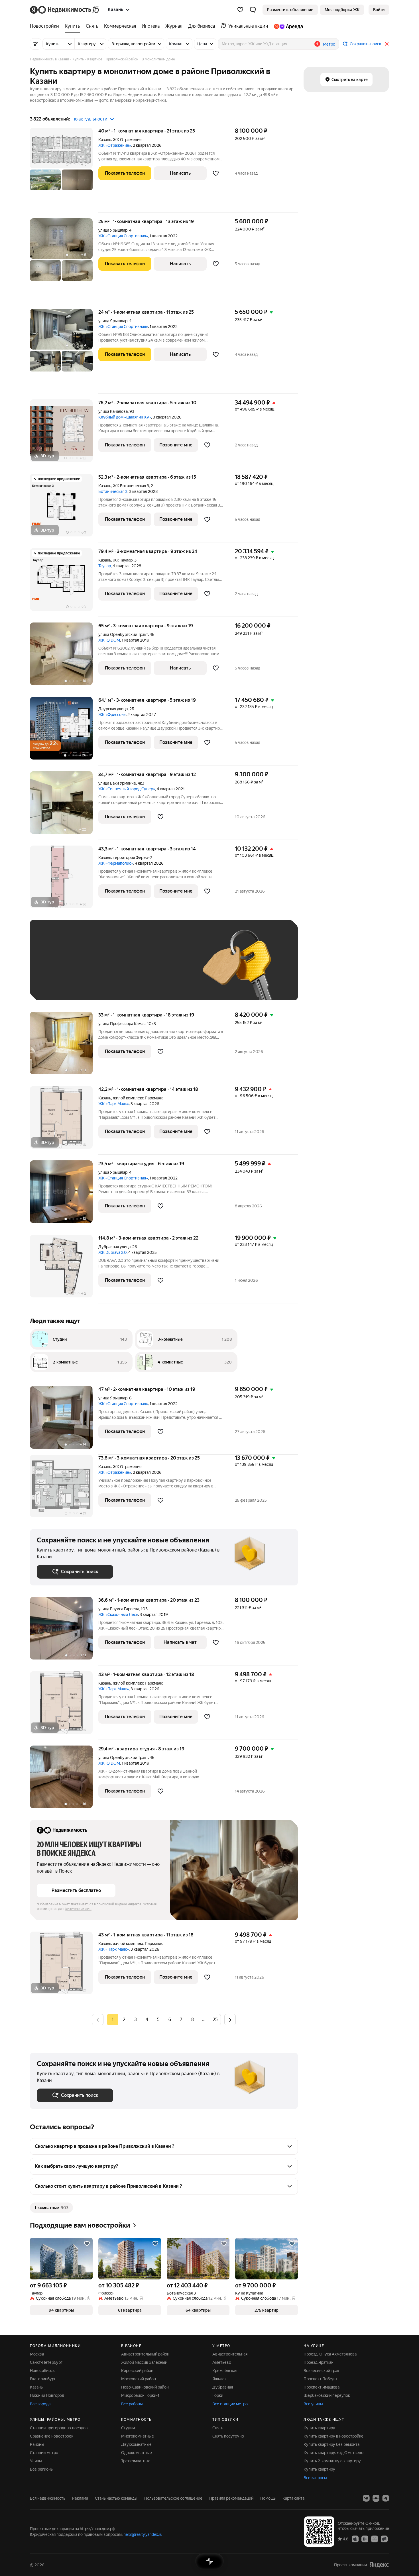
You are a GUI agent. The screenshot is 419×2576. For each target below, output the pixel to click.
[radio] (124, 2020)
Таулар (105, 566)
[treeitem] (46, 26)
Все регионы (42, 2469)
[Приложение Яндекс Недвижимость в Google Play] (365, 2539)
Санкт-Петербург (46, 2362)
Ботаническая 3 (113, 491)
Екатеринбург (43, 2379)
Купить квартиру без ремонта (331, 2444)
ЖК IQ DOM (109, 640)
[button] (253, 10)
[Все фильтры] (36, 44)
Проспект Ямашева (322, 2387)
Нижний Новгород (47, 2395)
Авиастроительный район (145, 2354)
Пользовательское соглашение (173, 2498)
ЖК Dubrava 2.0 (112, 1252)
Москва (37, 2354)
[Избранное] (240, 10)
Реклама (80, 2498)
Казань (105, 140)
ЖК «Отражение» (115, 145)
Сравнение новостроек (52, 2436)
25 (215, 2019)
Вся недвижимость (48, 2498)
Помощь (268, 2498)
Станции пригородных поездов (59, 2428)
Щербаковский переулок (327, 2395)
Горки (218, 2395)
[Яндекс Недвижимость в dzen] (376, 2498)
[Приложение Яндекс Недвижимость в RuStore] (384, 2539)
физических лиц (78, 1909)
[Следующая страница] (230, 2019)
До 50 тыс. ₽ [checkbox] (93, 968)
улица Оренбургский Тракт (123, 634)
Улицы (36, 2461)
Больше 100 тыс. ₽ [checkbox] (61, 985)
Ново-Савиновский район (145, 2387)
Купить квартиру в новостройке (333, 2436)
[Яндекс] (379, 2565)
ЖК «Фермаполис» (116, 863)
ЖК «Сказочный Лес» (118, 1614)
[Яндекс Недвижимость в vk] (366, 2498)
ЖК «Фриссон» (112, 715)
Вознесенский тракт (322, 2371)
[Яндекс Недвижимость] (65, 10)
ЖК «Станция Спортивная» (123, 236)
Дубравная (223, 2387)
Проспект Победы (320, 2379)
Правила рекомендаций (231, 2498)
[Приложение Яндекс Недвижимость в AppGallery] (375, 2539)
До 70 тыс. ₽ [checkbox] (130, 968)
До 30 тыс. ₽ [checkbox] (55, 968)
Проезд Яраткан (319, 2362)
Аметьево (222, 2362)
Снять (218, 2428)
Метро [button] (329, 44)
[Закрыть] (387, 44)
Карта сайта (293, 2498)
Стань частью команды (116, 2498)
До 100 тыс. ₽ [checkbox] (169, 968)
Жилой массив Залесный (144, 2362)
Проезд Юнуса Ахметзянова (330, 2354)
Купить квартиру (319, 2428)
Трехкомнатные (136, 2461)
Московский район (139, 2379)
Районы (37, 2444)
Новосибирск (42, 2371)
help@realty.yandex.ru (143, 2534)
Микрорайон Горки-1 (140, 2395)
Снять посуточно (228, 2436)
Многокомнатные (138, 2436)
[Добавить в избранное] (216, 173)
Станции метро (44, 2453)
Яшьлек (219, 2379)
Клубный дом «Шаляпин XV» (125, 417)
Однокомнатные (137, 2453)
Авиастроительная (230, 2354)
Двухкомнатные (136, 2444)
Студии (128, 2428)
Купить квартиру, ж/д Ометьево (333, 2453)
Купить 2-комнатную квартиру (332, 2461)
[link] (379, 10)
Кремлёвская (225, 2371)
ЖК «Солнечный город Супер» (127, 789)
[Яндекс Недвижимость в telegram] (386, 2498)
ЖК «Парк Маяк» (114, 1104)
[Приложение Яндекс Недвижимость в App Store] (355, 2539)
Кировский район (137, 2371)
